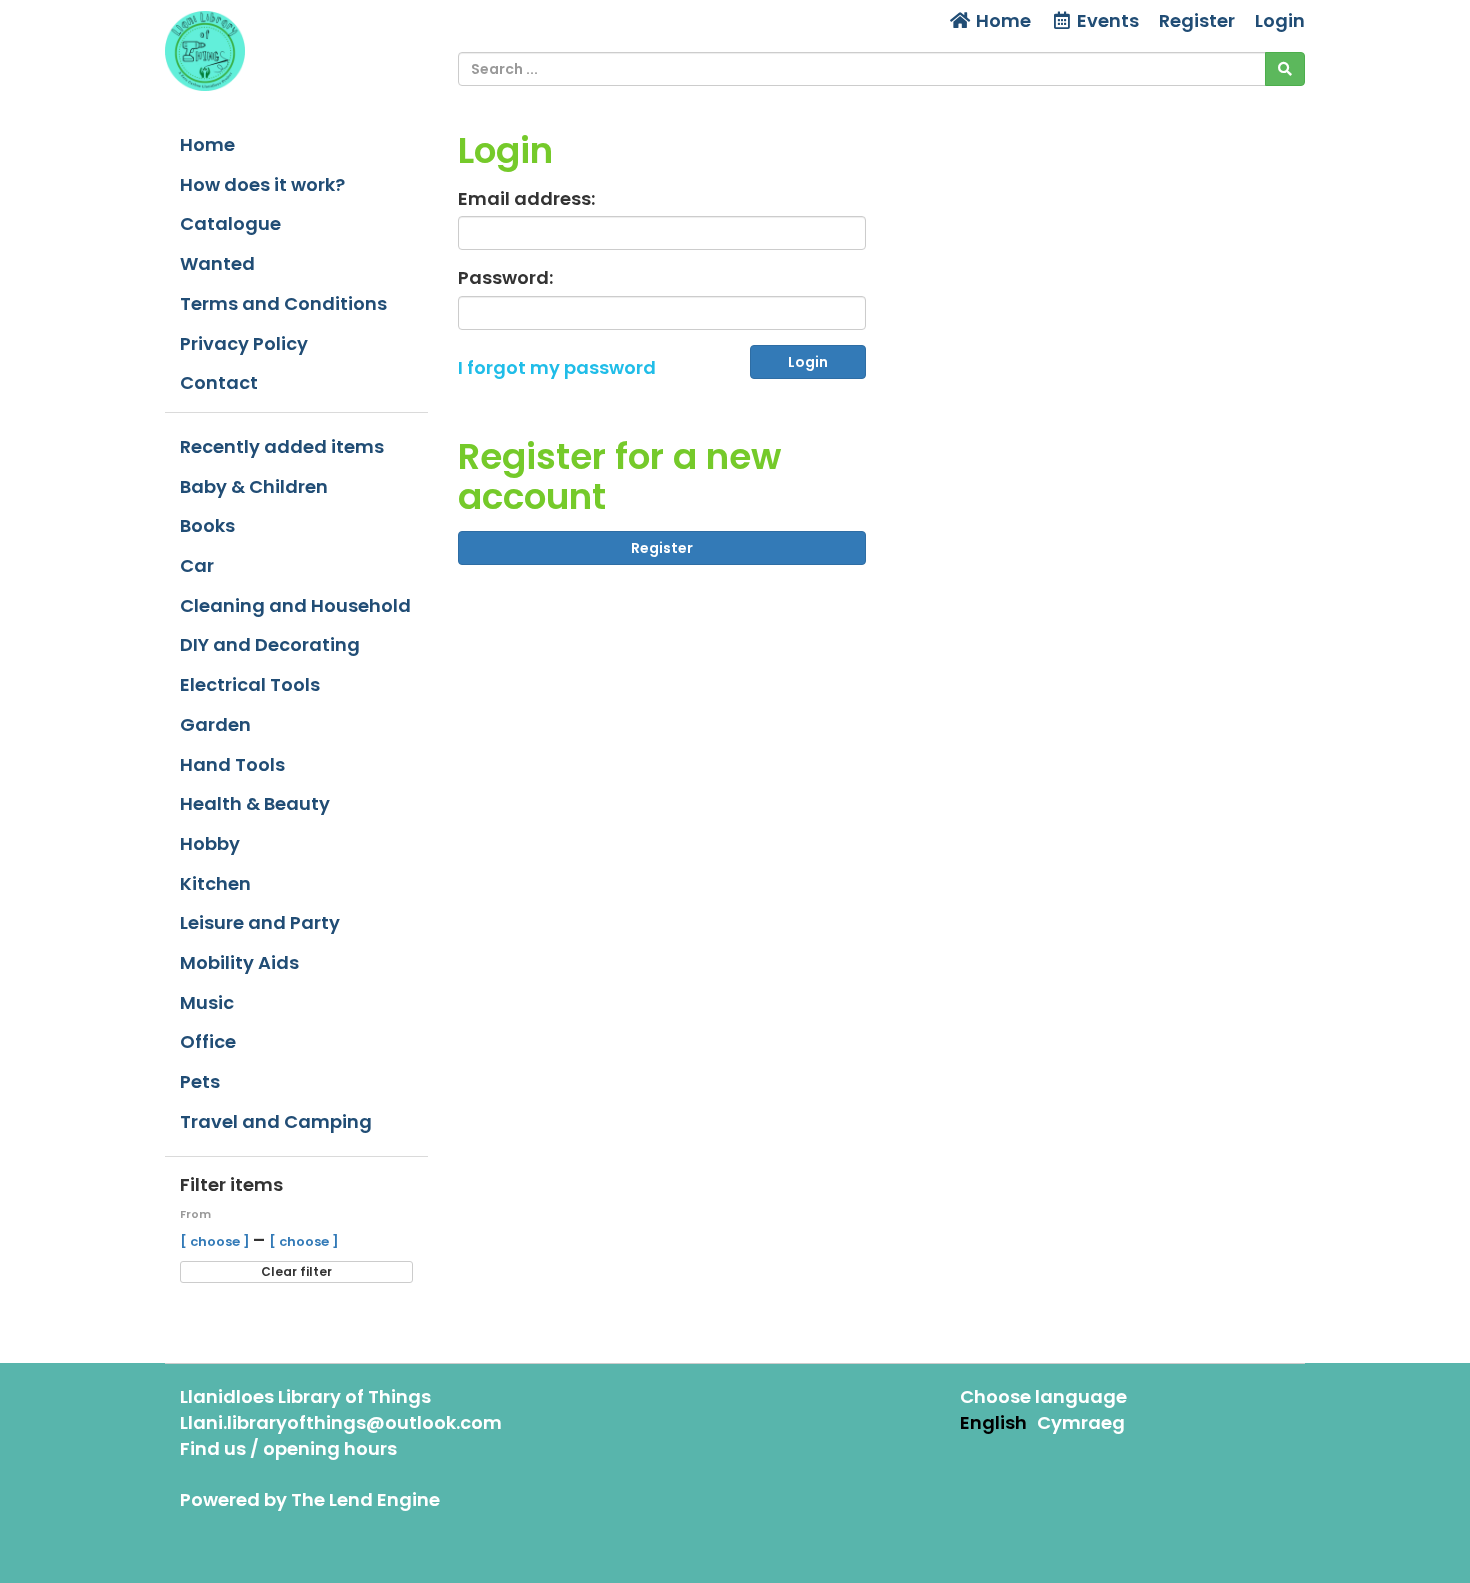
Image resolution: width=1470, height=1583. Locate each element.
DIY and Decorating (270, 644)
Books (207, 525)
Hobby (210, 843)
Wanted (217, 263)
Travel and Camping (276, 1121)
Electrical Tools (250, 684)
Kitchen (215, 883)
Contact (219, 382)
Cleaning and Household (295, 605)
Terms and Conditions (283, 303)
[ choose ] (216, 1241)
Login (1280, 20)
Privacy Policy (244, 343)
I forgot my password (557, 367)
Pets (200, 1081)
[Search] (1285, 69)
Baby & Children (254, 486)
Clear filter (296, 1271)
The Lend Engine (365, 1499)
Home (1001, 20)
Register (1197, 20)
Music (207, 1002)
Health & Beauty (255, 803)
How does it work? (262, 184)
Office (208, 1041)
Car (197, 565)
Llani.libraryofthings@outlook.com (341, 1422)
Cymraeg (1081, 1422)
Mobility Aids (239, 962)
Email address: (526, 198)
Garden (215, 724)
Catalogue (230, 223)
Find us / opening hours (288, 1448)
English (993, 1422)
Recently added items (282, 446)
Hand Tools (232, 764)
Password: (505, 277)
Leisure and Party (260, 922)
